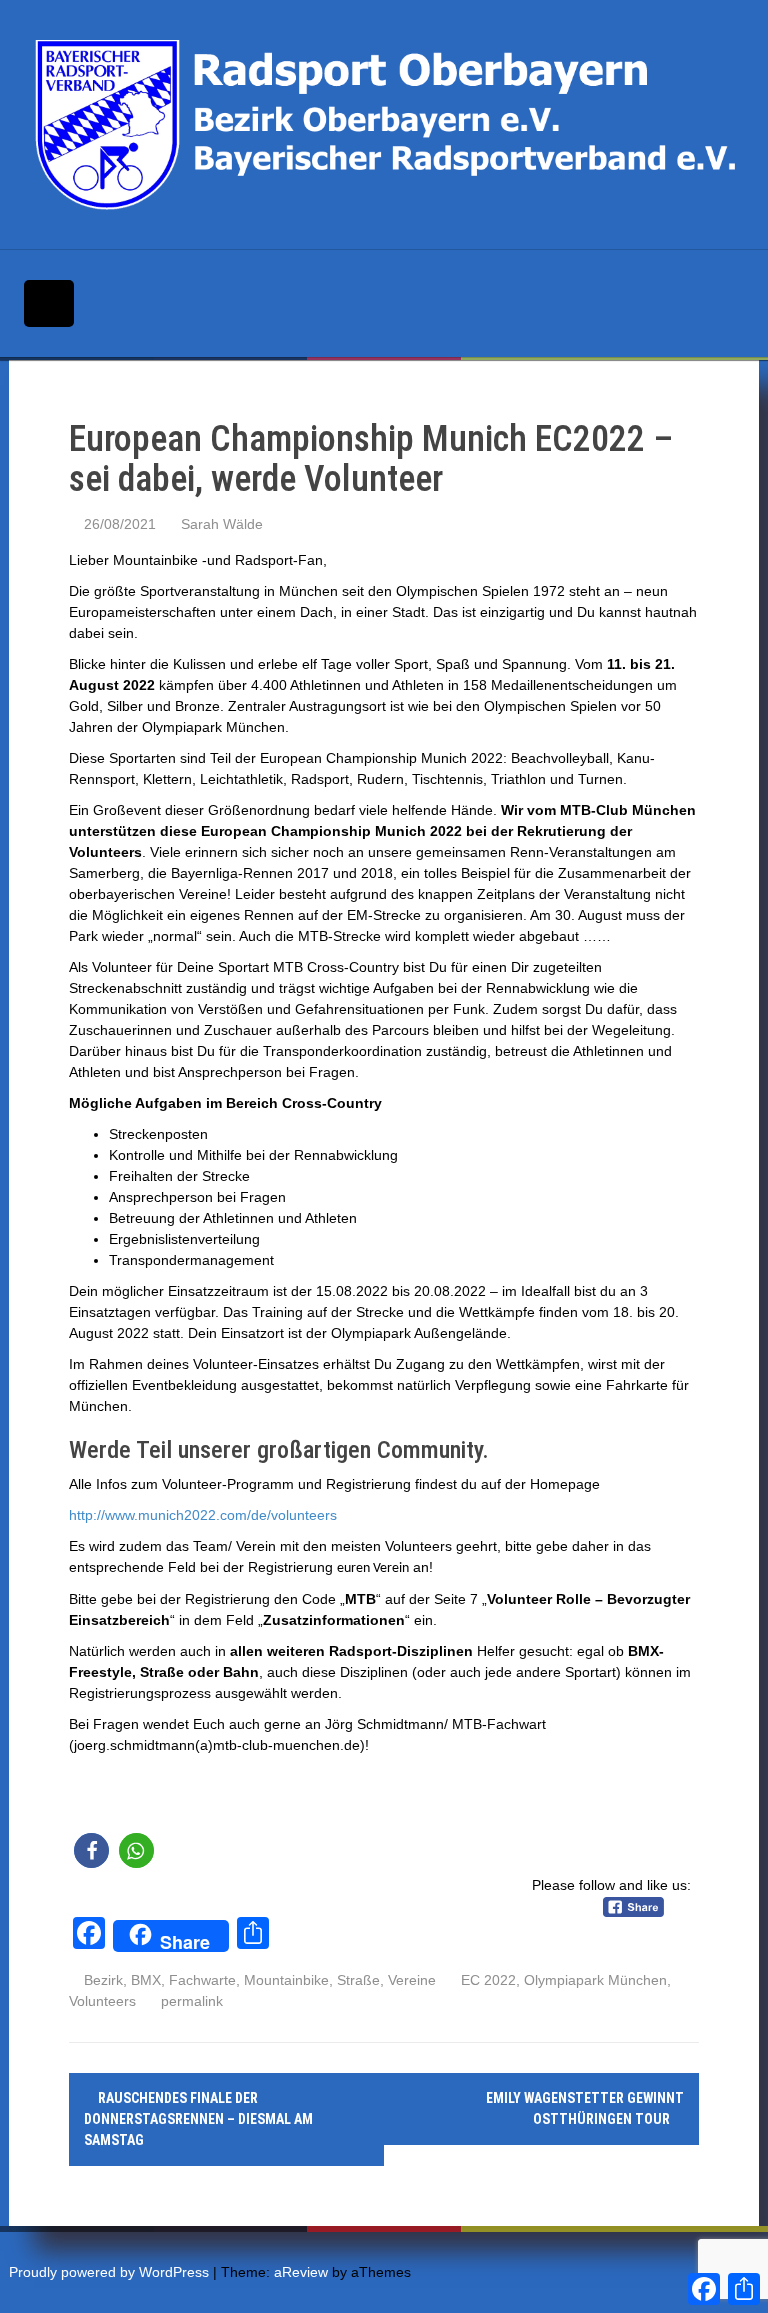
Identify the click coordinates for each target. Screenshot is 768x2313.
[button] (91, 1850)
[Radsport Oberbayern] (390, 124)
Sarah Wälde (222, 524)
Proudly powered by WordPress (109, 2272)
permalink (190, 2001)
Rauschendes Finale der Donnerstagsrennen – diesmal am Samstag (198, 2119)
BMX (146, 1980)
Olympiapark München (595, 1980)
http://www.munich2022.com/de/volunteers (203, 1515)
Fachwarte (202, 1980)
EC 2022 (488, 1980)
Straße (358, 1980)
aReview (301, 2272)
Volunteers (102, 2001)
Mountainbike (286, 1980)
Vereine (412, 1980)
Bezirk (103, 1980)
